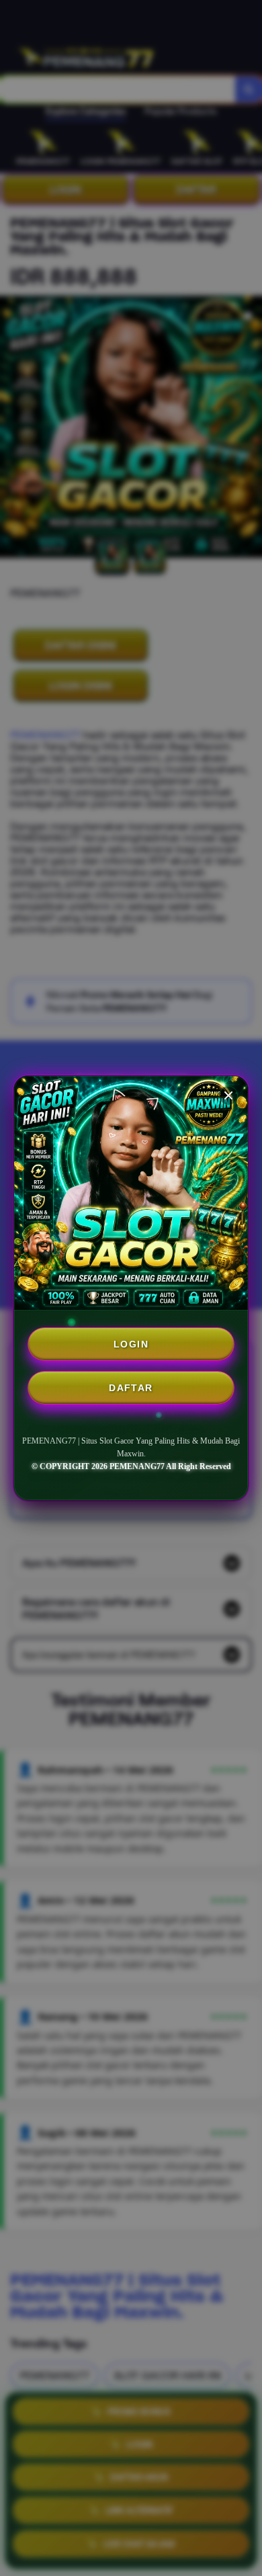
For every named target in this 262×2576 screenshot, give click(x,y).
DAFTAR (131, 1388)
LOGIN (131, 1344)
